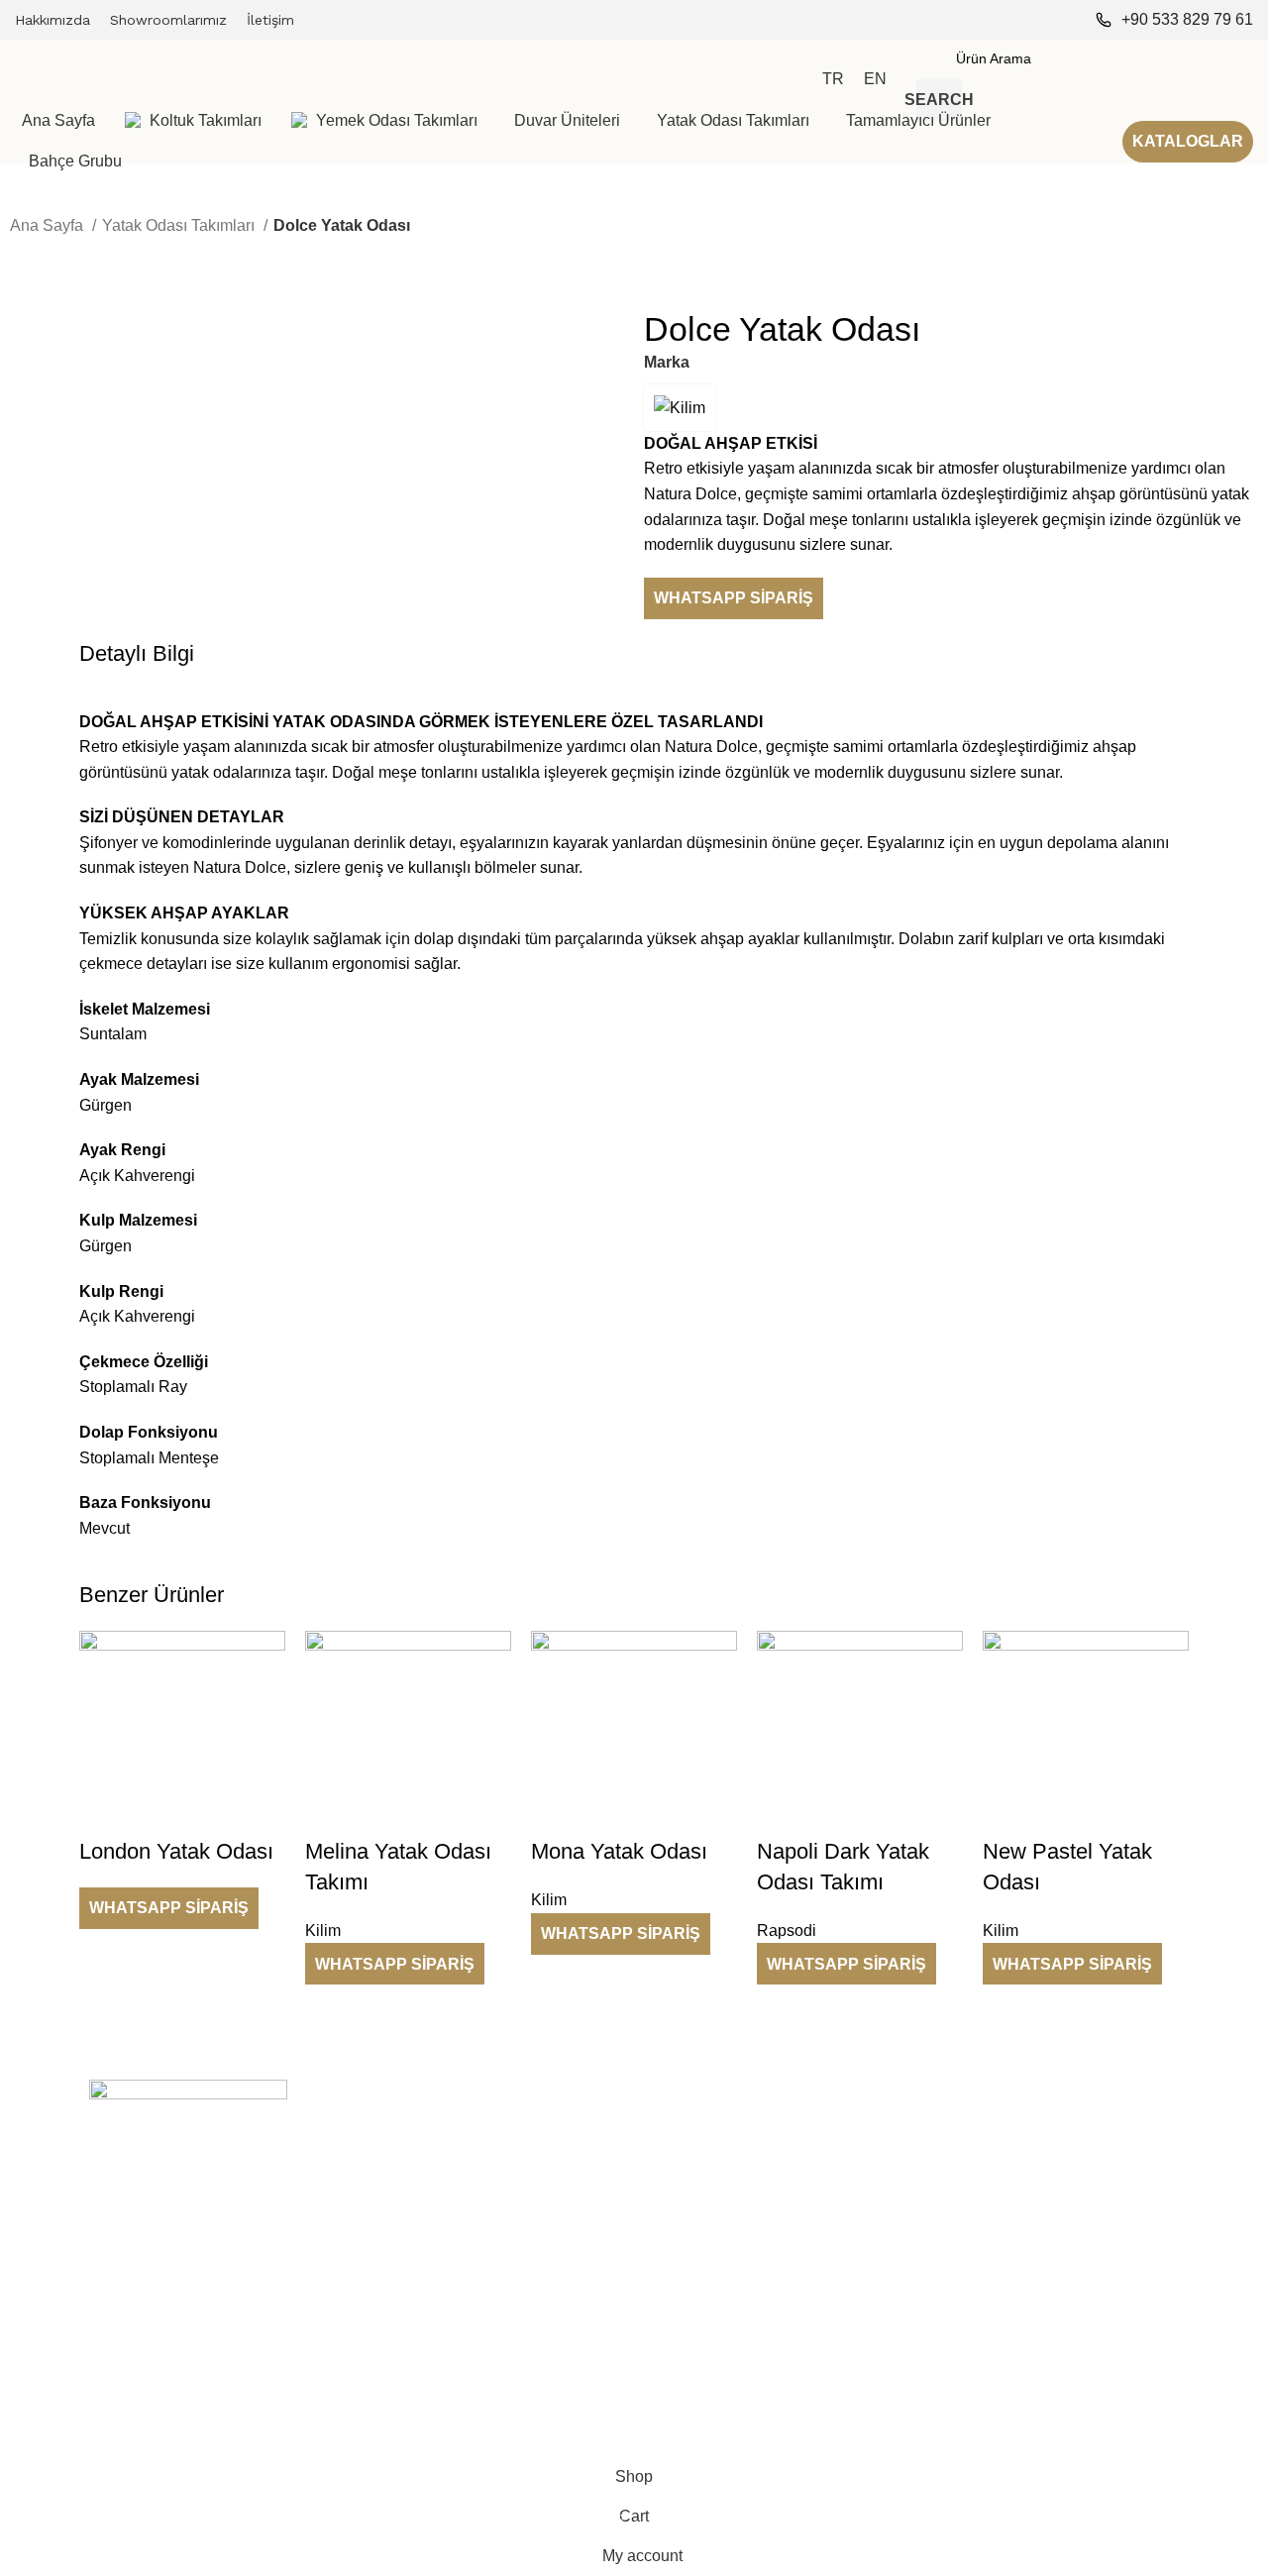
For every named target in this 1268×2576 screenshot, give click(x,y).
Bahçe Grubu (686, 2336)
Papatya (947, 2302)
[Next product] (59, 253)
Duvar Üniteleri (690, 2234)
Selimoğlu (952, 2167)
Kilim (936, 2234)
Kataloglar (1188, 141)
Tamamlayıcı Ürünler (709, 2302)
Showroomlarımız (422, 2234)
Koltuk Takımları (694, 2167)
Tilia (934, 2268)
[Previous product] (20, 253)
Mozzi (940, 2336)
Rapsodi (947, 2200)
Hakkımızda (404, 2200)
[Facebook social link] (1037, 20)
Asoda (941, 2370)
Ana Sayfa (49, 225)
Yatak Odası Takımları (180, 225)
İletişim (388, 2268)
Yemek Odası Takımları (717, 2200)
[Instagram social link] (1063, 20)
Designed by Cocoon (89, 2445)
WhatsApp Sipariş (734, 598)
